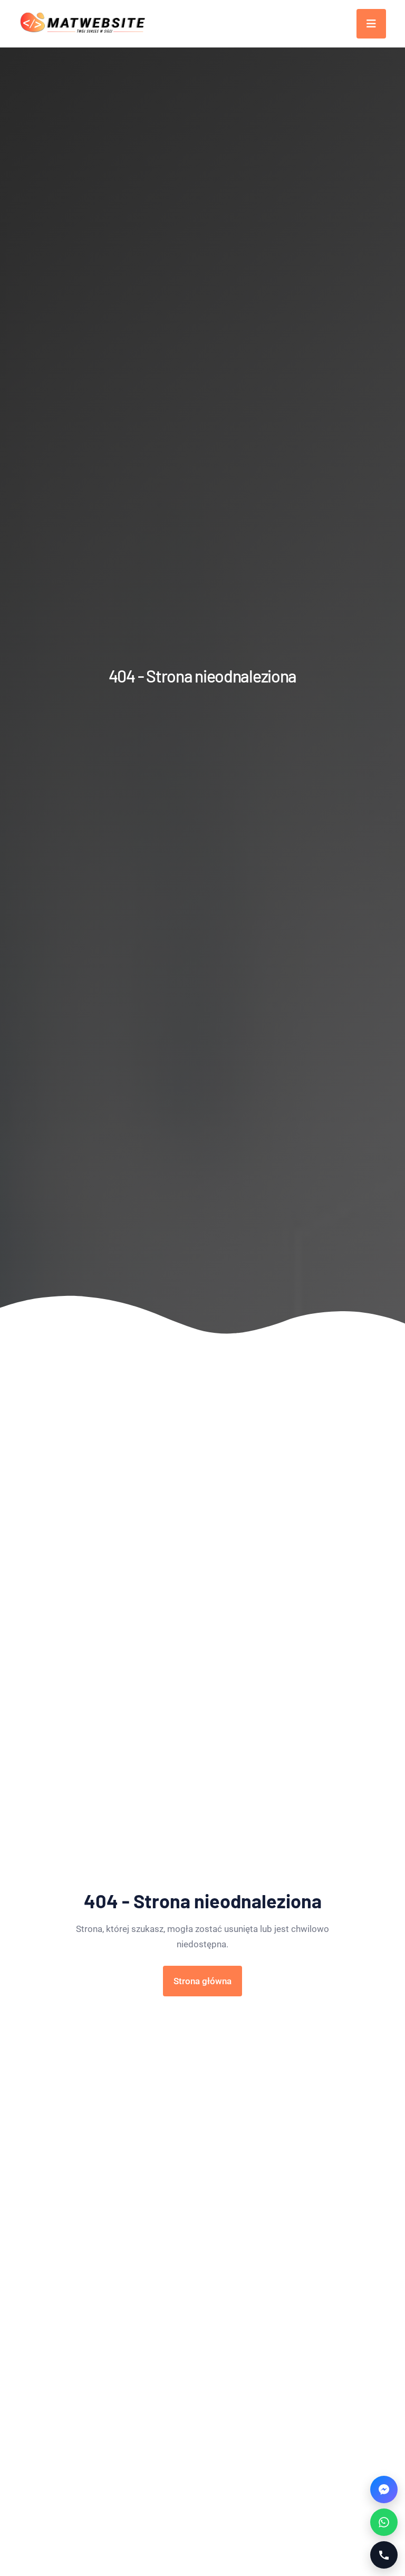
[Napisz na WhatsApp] (384, 2522)
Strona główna (202, 1981)
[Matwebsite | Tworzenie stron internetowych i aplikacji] (83, 24)
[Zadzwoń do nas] (384, 2555)
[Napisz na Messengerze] (384, 2490)
